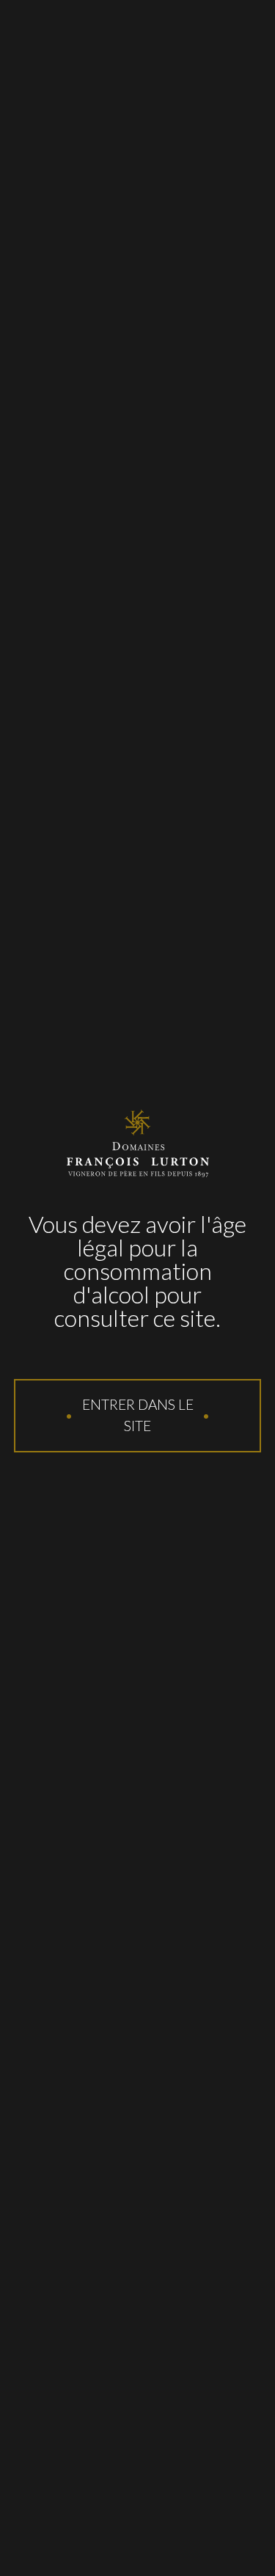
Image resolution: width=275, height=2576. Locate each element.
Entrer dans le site (138, 1415)
